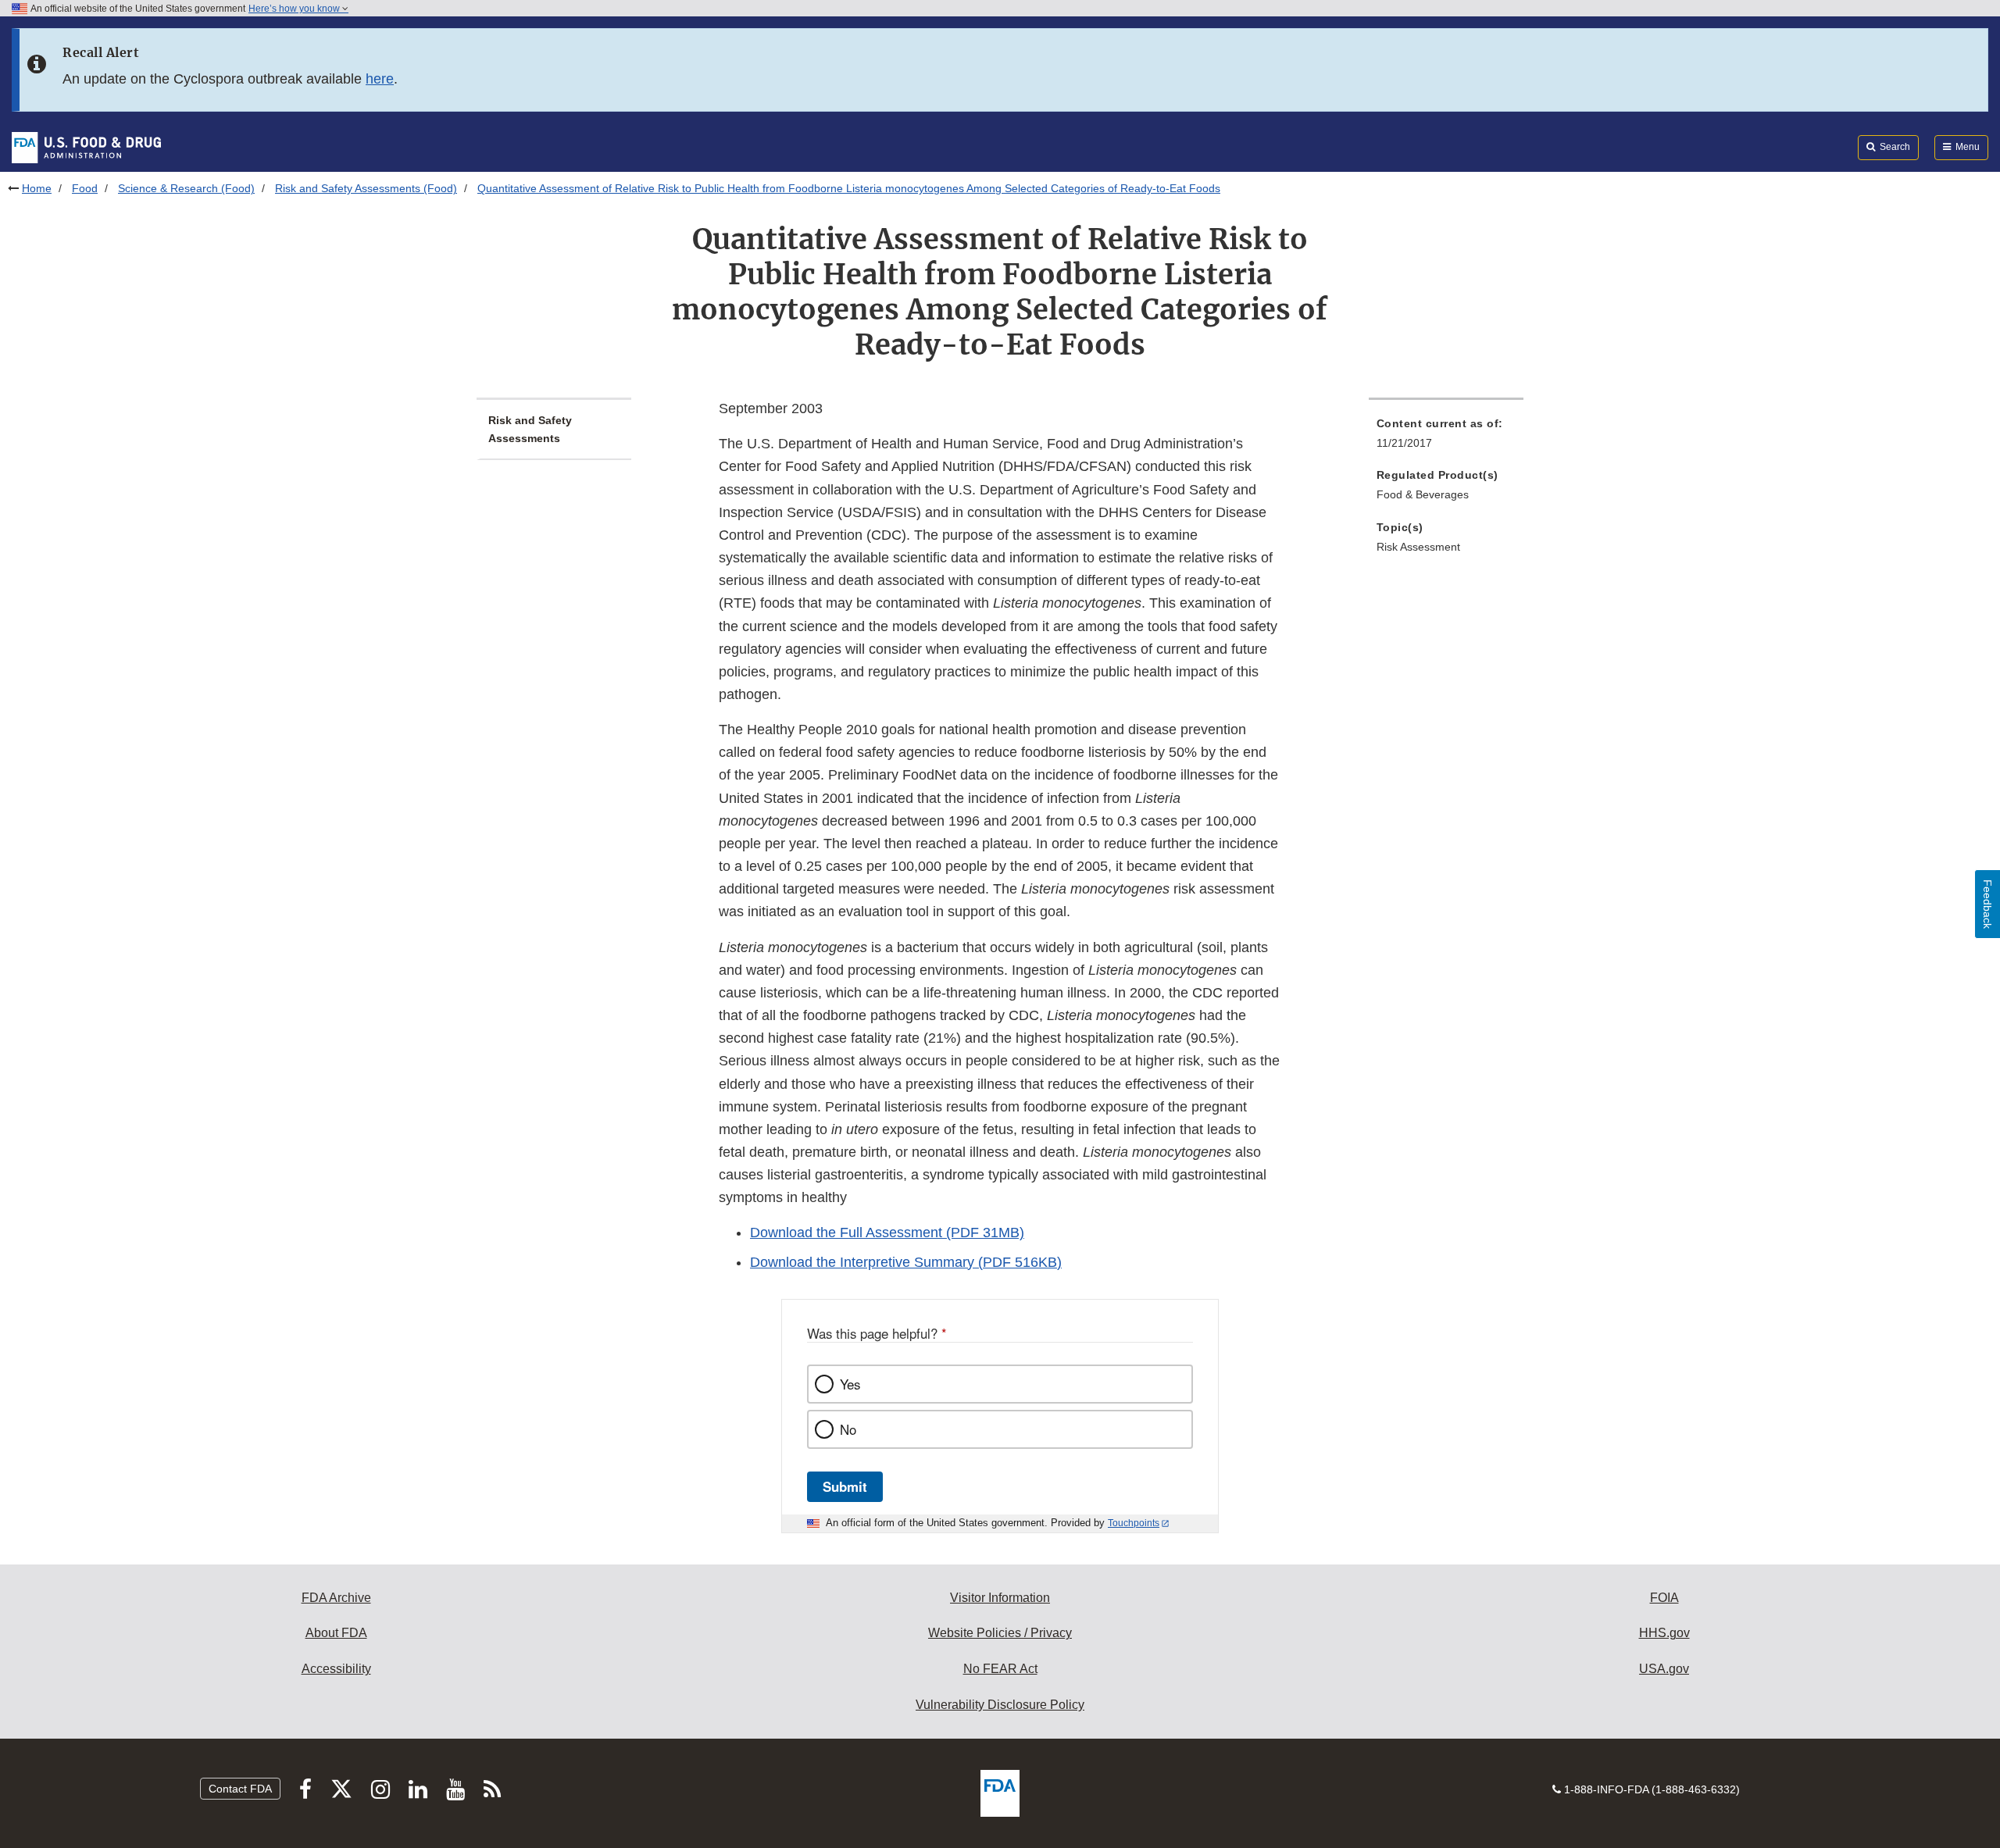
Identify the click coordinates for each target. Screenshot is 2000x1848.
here (380, 79)
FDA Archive (336, 1598)
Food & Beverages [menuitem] (1423, 494)
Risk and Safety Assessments (530, 429)
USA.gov (1664, 1669)
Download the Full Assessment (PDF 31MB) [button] (887, 1233)
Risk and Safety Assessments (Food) (366, 188)
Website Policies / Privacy (1000, 1633)
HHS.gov (1664, 1633)
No (848, 1429)
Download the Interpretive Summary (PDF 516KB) (906, 1262)
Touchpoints (1134, 1523)
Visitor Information (1000, 1598)
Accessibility (336, 1669)
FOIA (1664, 1598)
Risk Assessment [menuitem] (1418, 547)
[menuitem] (1446, 438)
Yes (850, 1384)
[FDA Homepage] (86, 147)
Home (37, 188)
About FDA (336, 1633)
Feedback (1987, 904)
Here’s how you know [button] (295, 9)
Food (85, 188)
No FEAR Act (1000, 1669)
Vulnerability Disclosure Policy (1000, 1705)
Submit (845, 1486)
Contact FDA (240, 1789)
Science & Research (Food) (186, 188)
